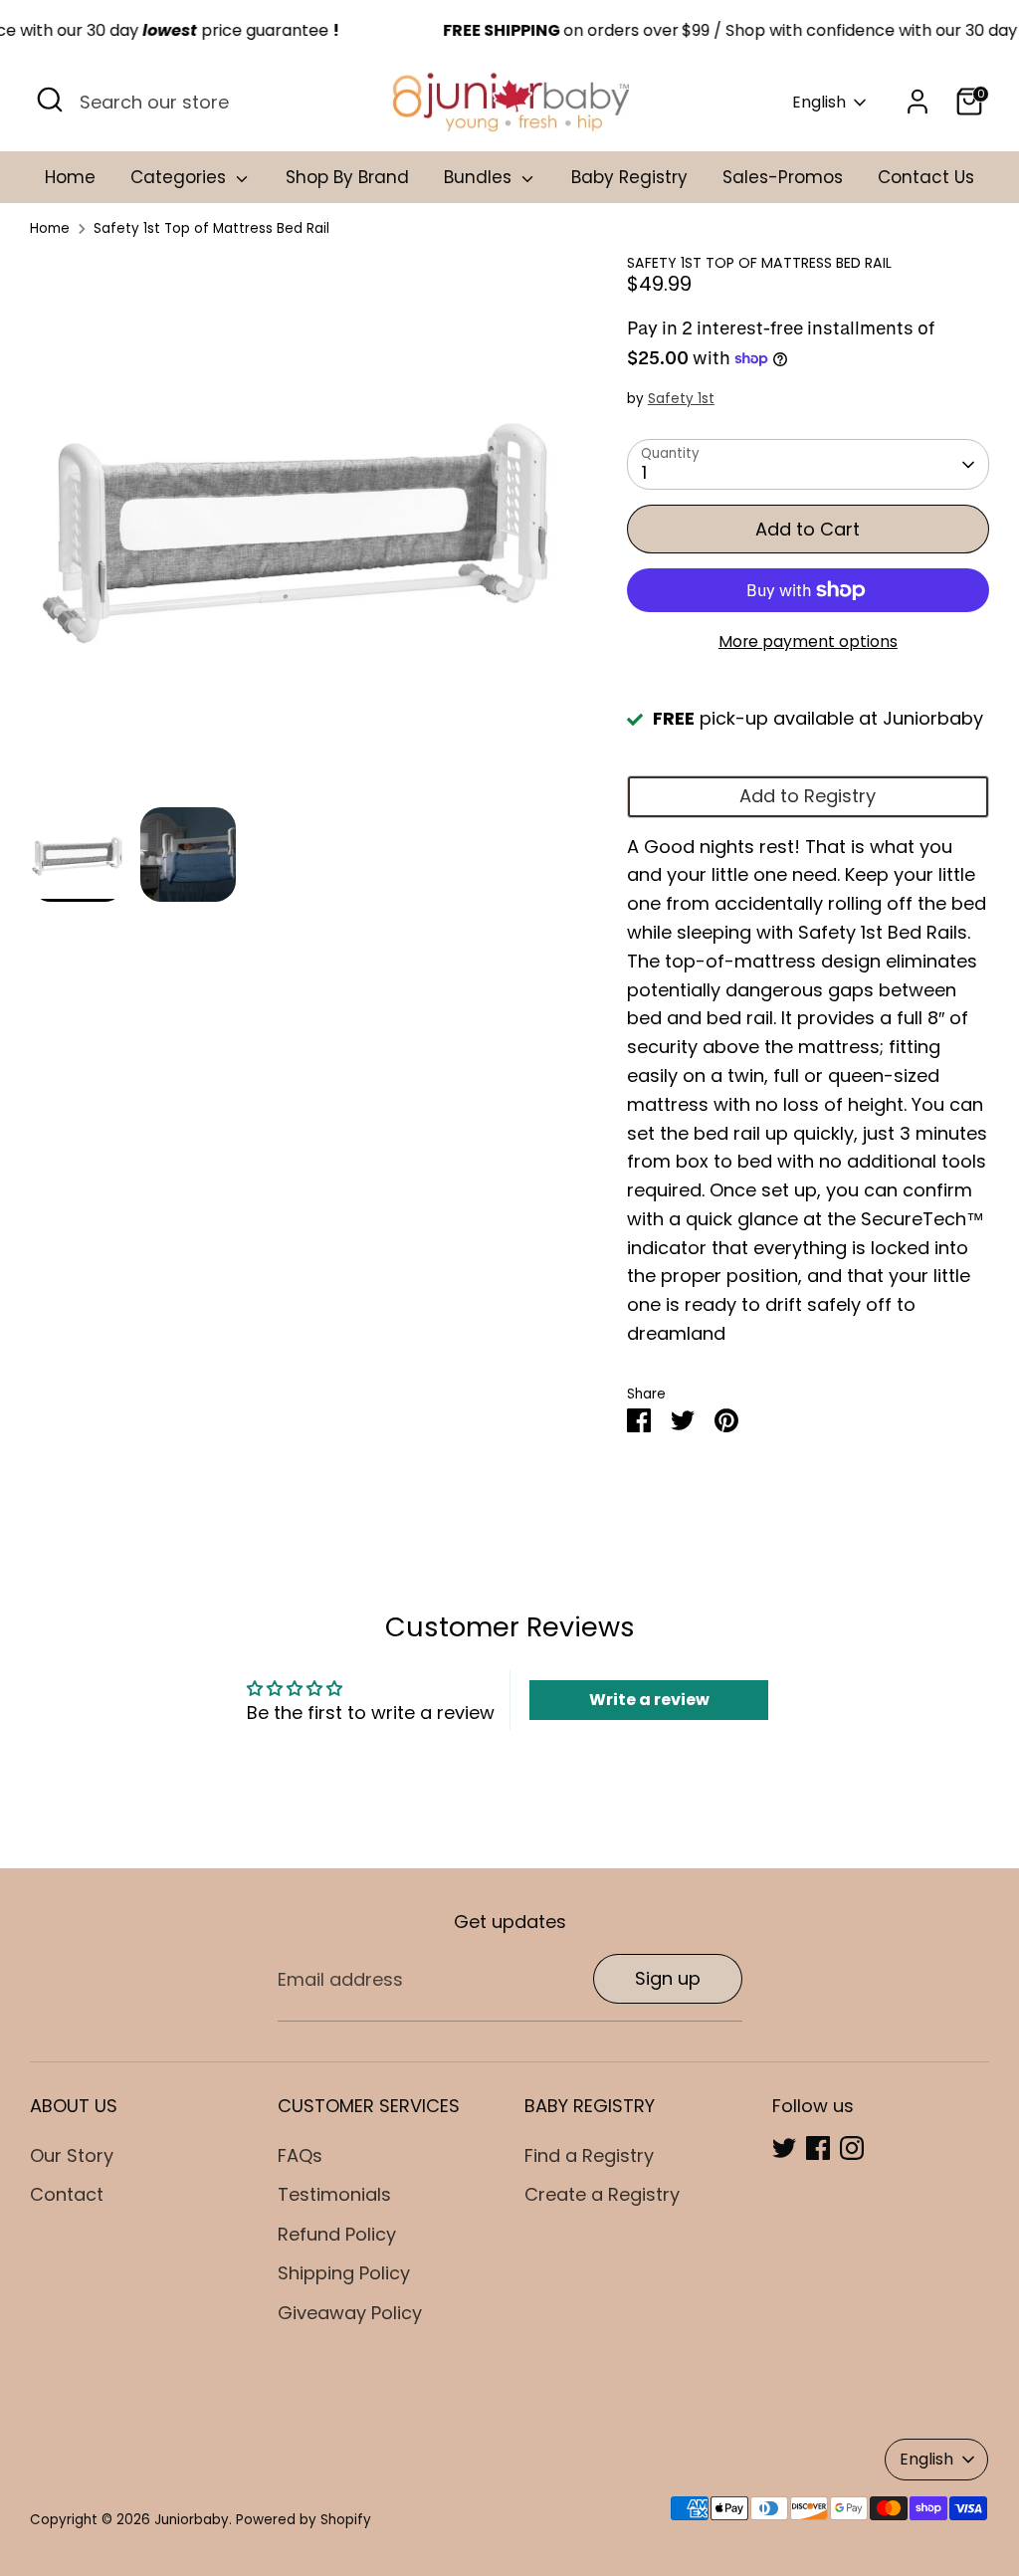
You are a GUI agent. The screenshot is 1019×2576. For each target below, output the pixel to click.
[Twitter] (784, 2148)
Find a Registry (589, 2155)
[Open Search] (50, 100)
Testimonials (334, 2194)
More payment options (808, 642)
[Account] (917, 102)
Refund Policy (337, 2234)
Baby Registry (629, 177)
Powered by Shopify (304, 2520)
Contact (67, 2194)
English (819, 103)
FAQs (300, 2155)
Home (70, 177)
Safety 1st (681, 399)
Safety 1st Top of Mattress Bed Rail (211, 228)
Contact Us (926, 177)
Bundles (480, 177)
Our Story (72, 2155)
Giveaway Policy (350, 2313)
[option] (299, 531)
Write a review (649, 1700)
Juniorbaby (192, 2520)
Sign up (668, 1978)
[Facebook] (818, 2148)
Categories (181, 177)
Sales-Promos (783, 177)
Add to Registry (808, 796)
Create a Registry (602, 2194)
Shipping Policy (344, 2273)
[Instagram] (852, 2148)
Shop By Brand (347, 177)
